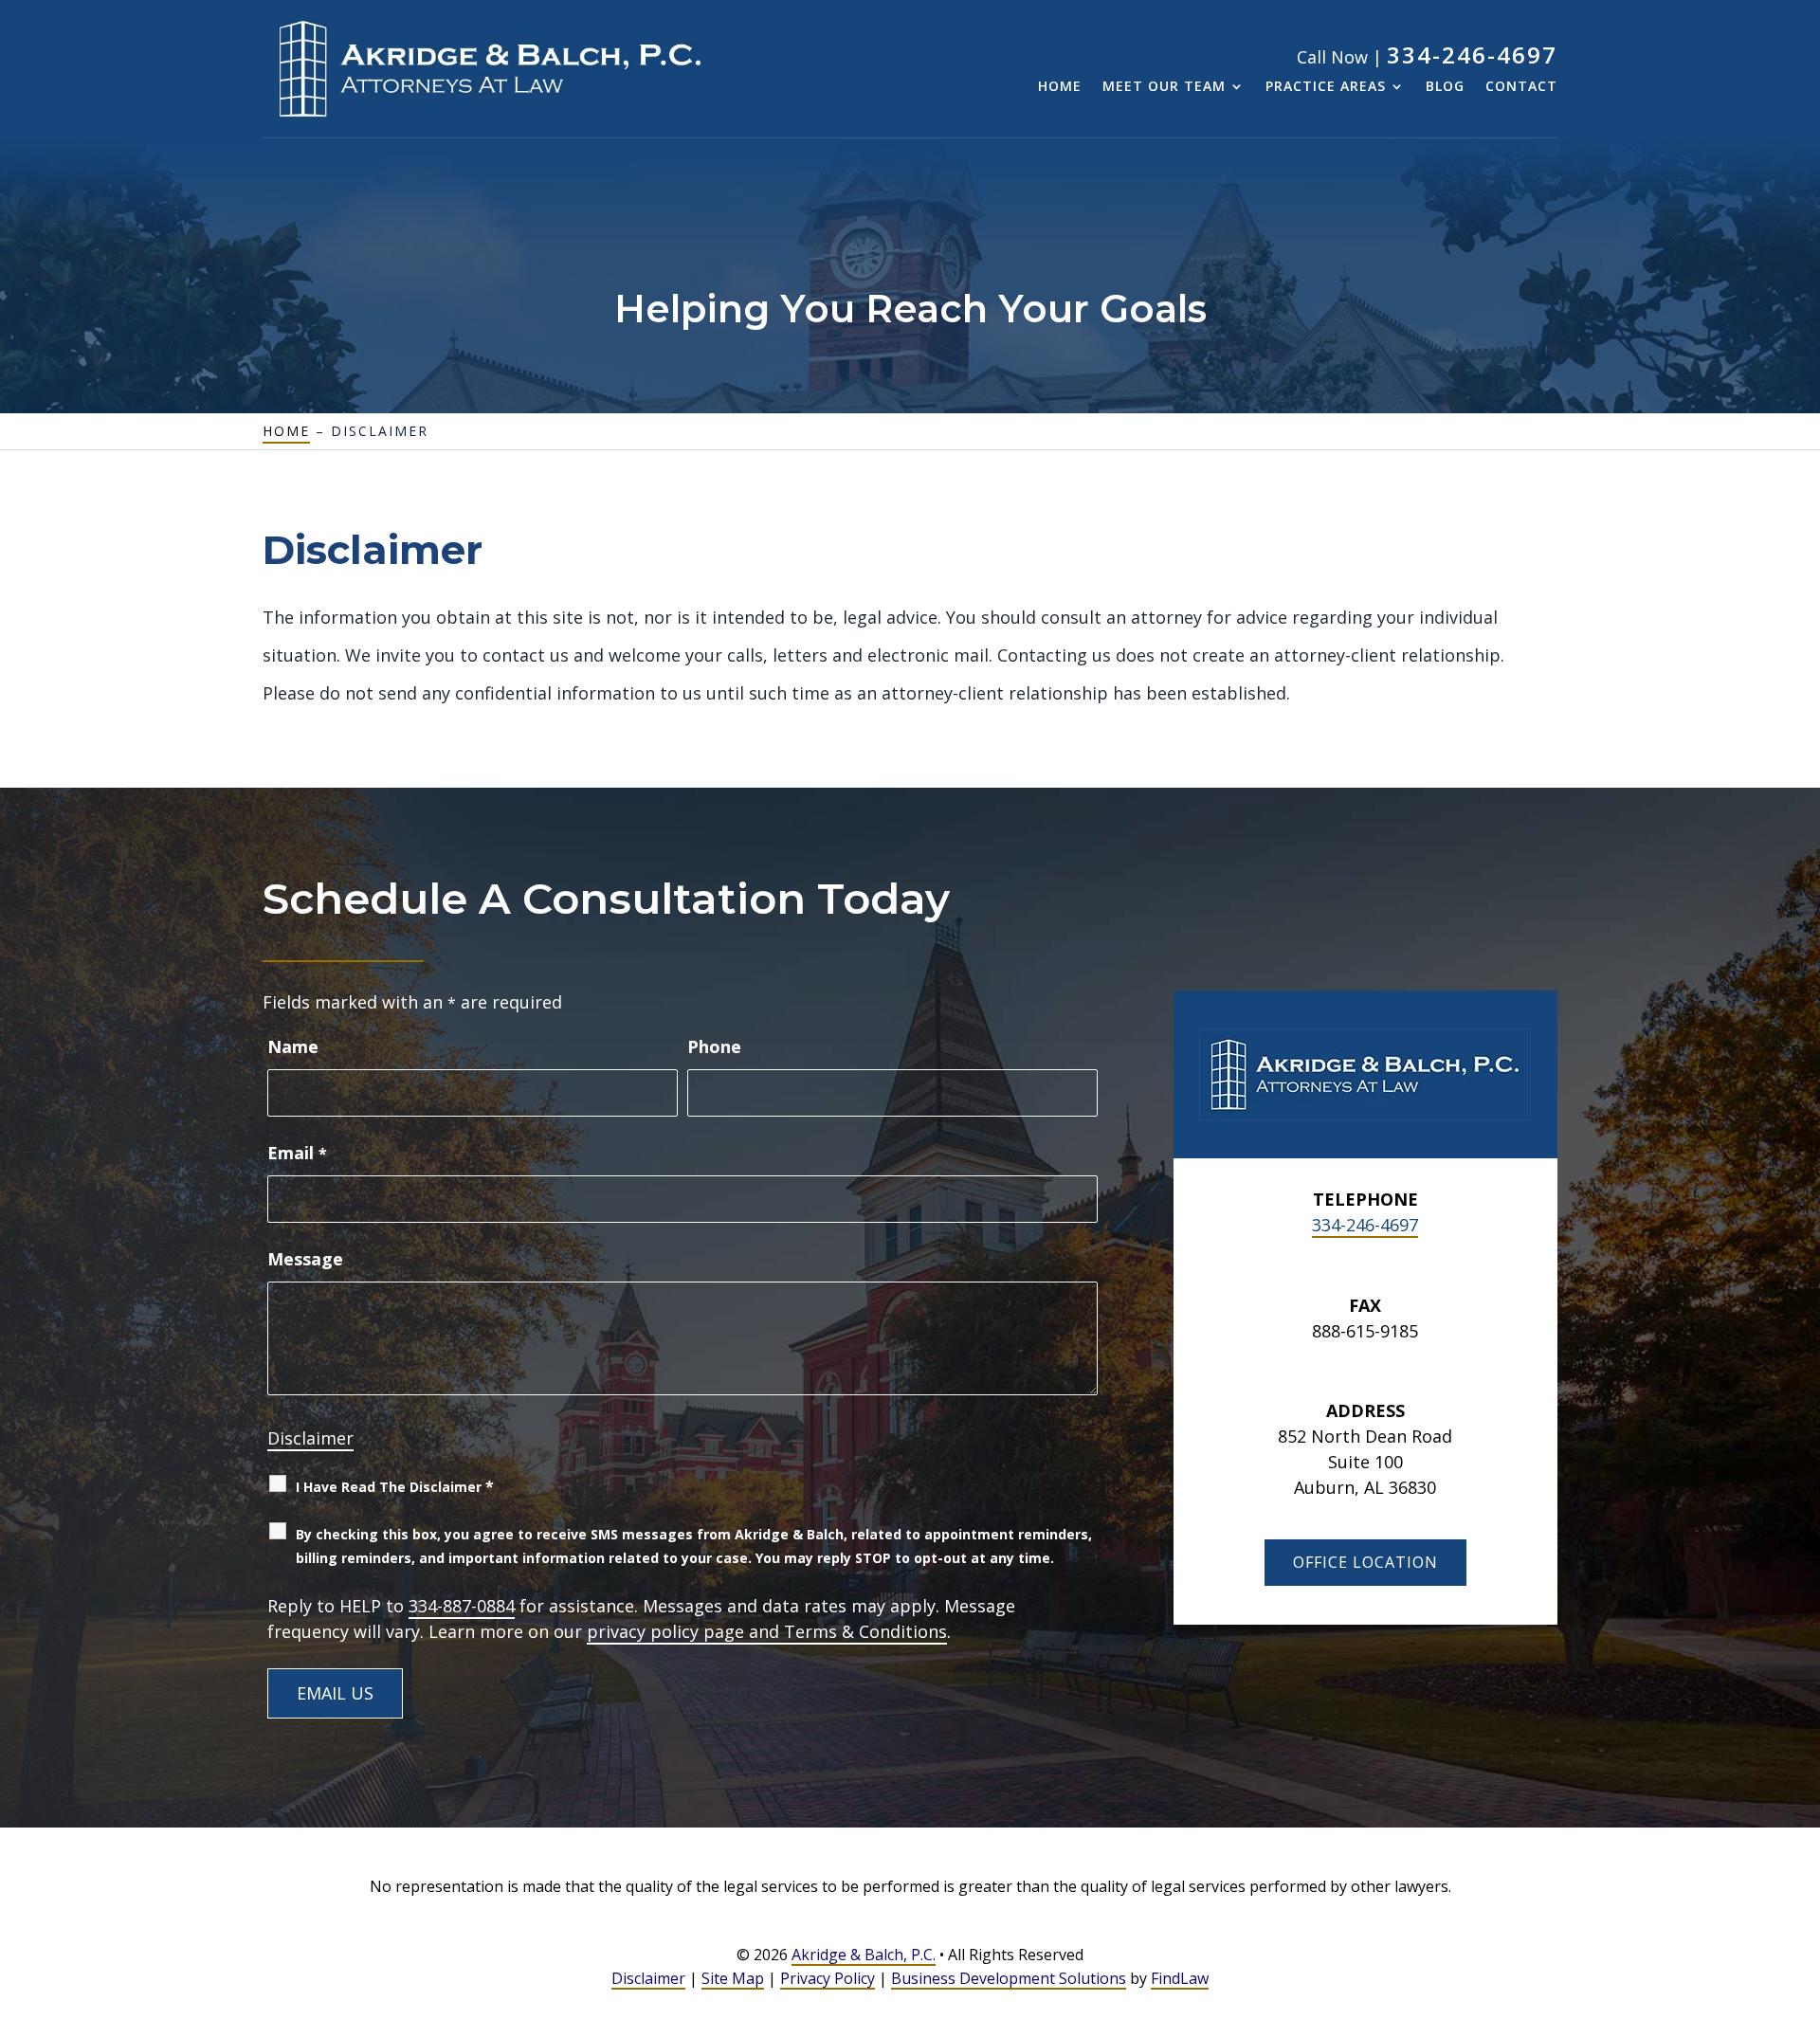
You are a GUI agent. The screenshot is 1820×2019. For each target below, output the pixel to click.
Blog (1445, 87)
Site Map (733, 1978)
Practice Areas (1326, 87)
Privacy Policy (828, 1978)
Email (297, 1153)
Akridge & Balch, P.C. (864, 1955)
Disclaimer (310, 1438)
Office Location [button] (1365, 1562)
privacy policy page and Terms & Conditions (767, 1631)
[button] (1801, 1882)
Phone (714, 1046)
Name (293, 1046)
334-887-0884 (462, 1606)
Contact (1521, 87)
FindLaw (1180, 1978)
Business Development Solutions (1009, 1978)
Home (1060, 87)
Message (305, 1259)
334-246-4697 (1472, 55)
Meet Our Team (1164, 87)
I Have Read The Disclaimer (395, 1486)
